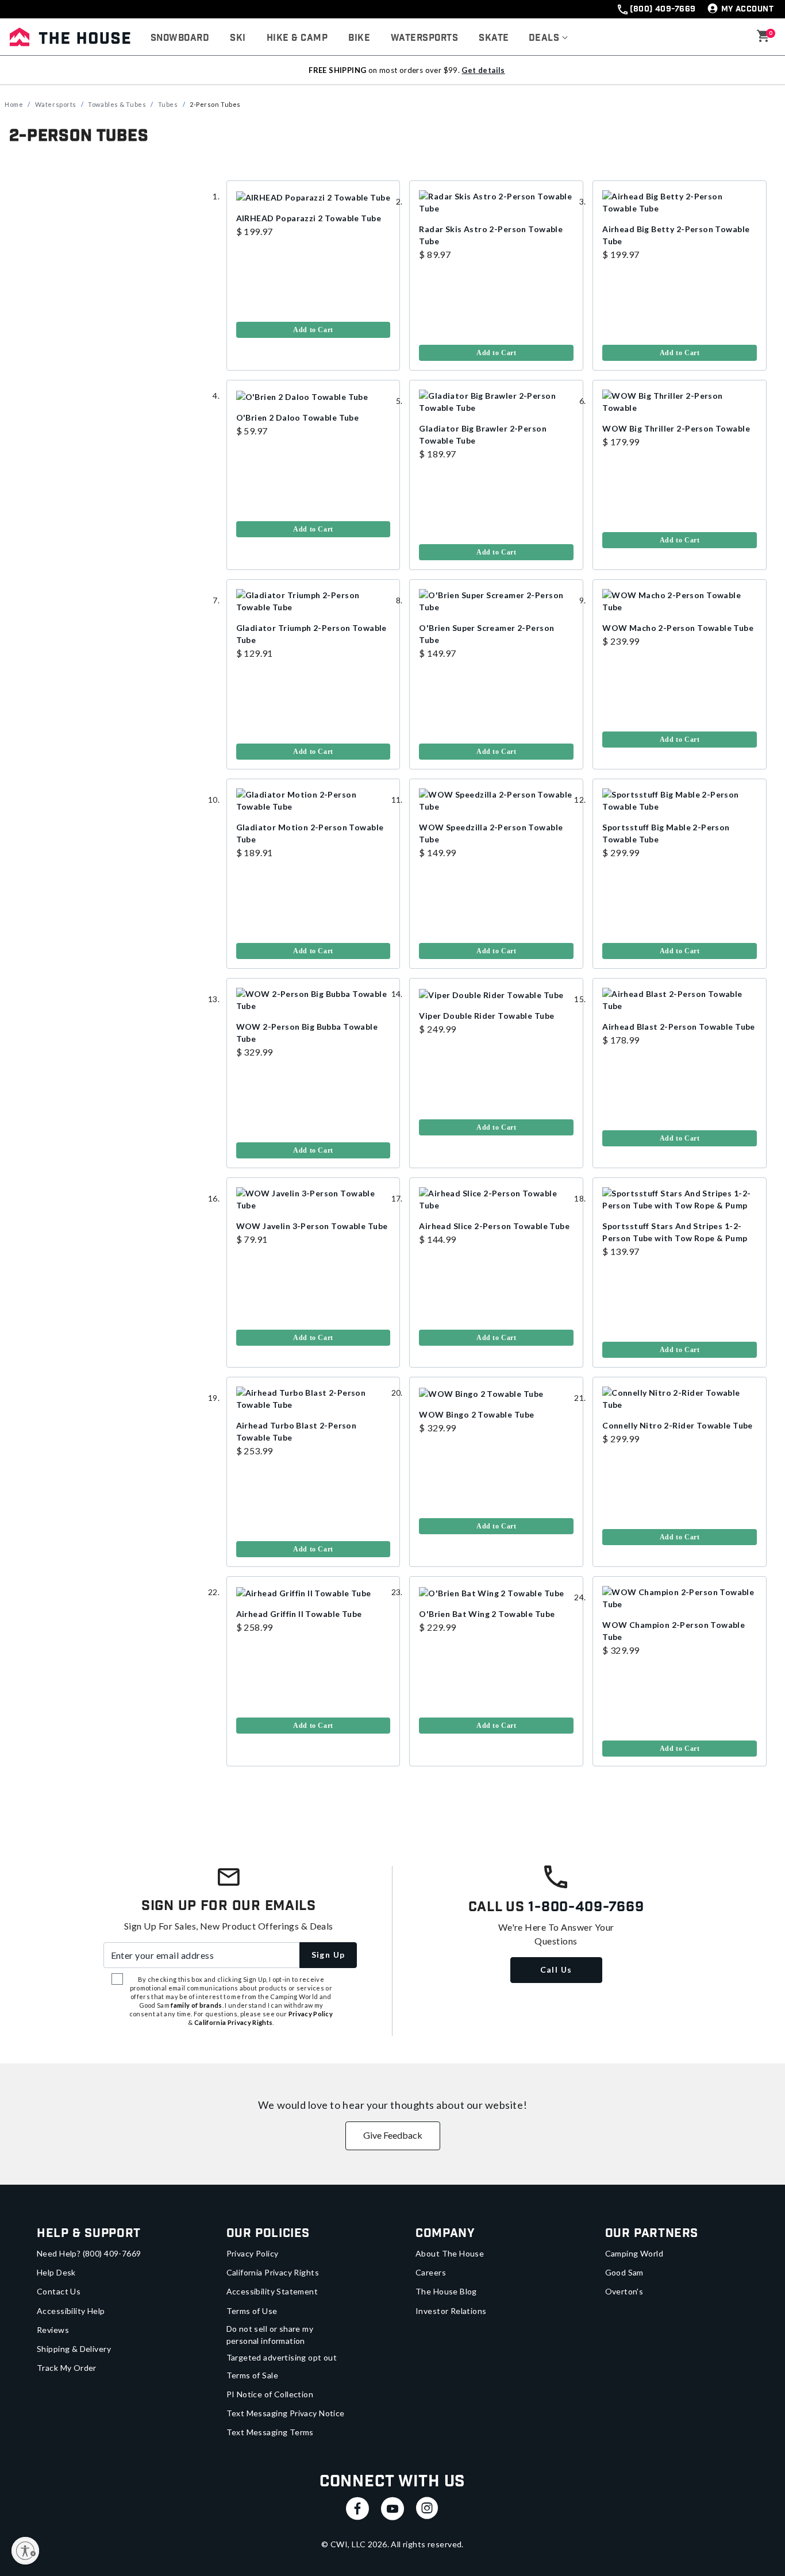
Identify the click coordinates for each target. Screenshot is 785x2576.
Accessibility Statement (272, 2291)
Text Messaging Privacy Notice (286, 2413)
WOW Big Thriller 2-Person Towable (676, 428)
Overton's (624, 2291)
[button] (549, 38)
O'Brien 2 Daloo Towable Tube (298, 417)
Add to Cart (313, 330)
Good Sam (624, 2272)
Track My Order (67, 2368)
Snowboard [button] (180, 38)
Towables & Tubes (117, 104)
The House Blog (446, 2291)
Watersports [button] (424, 38)
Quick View (497, 215)
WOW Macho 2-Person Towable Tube (678, 628)
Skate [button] (494, 38)
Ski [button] (238, 38)
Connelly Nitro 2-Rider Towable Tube (678, 1425)
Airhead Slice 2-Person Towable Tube (494, 1226)
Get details (483, 70)
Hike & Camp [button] (297, 38)
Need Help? (89, 2253)
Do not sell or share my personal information (270, 2335)
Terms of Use (252, 2311)
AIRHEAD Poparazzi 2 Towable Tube (309, 218)
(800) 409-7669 (663, 9)
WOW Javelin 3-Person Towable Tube (312, 1226)
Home (14, 104)
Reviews (53, 2330)
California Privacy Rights (273, 2272)
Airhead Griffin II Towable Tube (299, 1614)
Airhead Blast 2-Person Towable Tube (679, 1027)
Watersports (56, 104)
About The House (450, 2253)
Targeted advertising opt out (282, 2357)
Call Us (556, 1969)
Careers (431, 2272)
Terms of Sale (252, 2375)
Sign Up (328, 1955)
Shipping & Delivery (74, 2349)
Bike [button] (359, 38)
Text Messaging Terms (270, 2432)
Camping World (634, 2253)
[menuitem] (180, 38)
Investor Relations (451, 2311)
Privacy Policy (253, 2253)
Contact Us (59, 2291)
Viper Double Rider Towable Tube (486, 1016)
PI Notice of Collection (270, 2394)
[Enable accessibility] (25, 2551)
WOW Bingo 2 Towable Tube (476, 1414)
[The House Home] (70, 37)
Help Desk (56, 2272)
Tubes (168, 104)
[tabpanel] (392, 985)
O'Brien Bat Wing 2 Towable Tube (487, 1614)
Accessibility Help (71, 2311)
